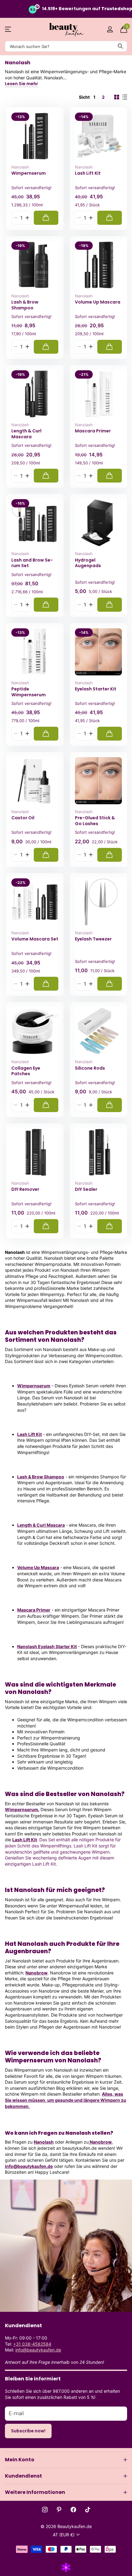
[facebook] (73, 2510)
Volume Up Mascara (98, 302)
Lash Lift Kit (88, 173)
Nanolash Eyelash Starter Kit (47, 1646)
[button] (27, 218)
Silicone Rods (90, 1068)
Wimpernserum (29, 173)
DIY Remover (25, 1189)
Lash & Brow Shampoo (25, 305)
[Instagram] (45, 2510)
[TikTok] (88, 2510)
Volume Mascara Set (35, 939)
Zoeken (120, 46)
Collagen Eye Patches (26, 1071)
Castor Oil (23, 818)
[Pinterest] (59, 2510)
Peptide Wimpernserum (29, 692)
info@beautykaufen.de (29, 2166)
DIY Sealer (86, 1189)
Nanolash (20, 167)
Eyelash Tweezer (93, 939)
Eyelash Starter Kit (96, 689)
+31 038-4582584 (32, 2344)
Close (66, 2460)
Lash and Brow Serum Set (32, 563)
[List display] (125, 97)
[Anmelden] (110, 29)
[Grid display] (117, 97)
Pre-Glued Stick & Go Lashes (95, 821)
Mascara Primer (93, 431)
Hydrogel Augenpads (88, 563)
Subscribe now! (28, 2431)
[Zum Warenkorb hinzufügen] (46, 218)
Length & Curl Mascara (26, 434)
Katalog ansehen (8, 29)
